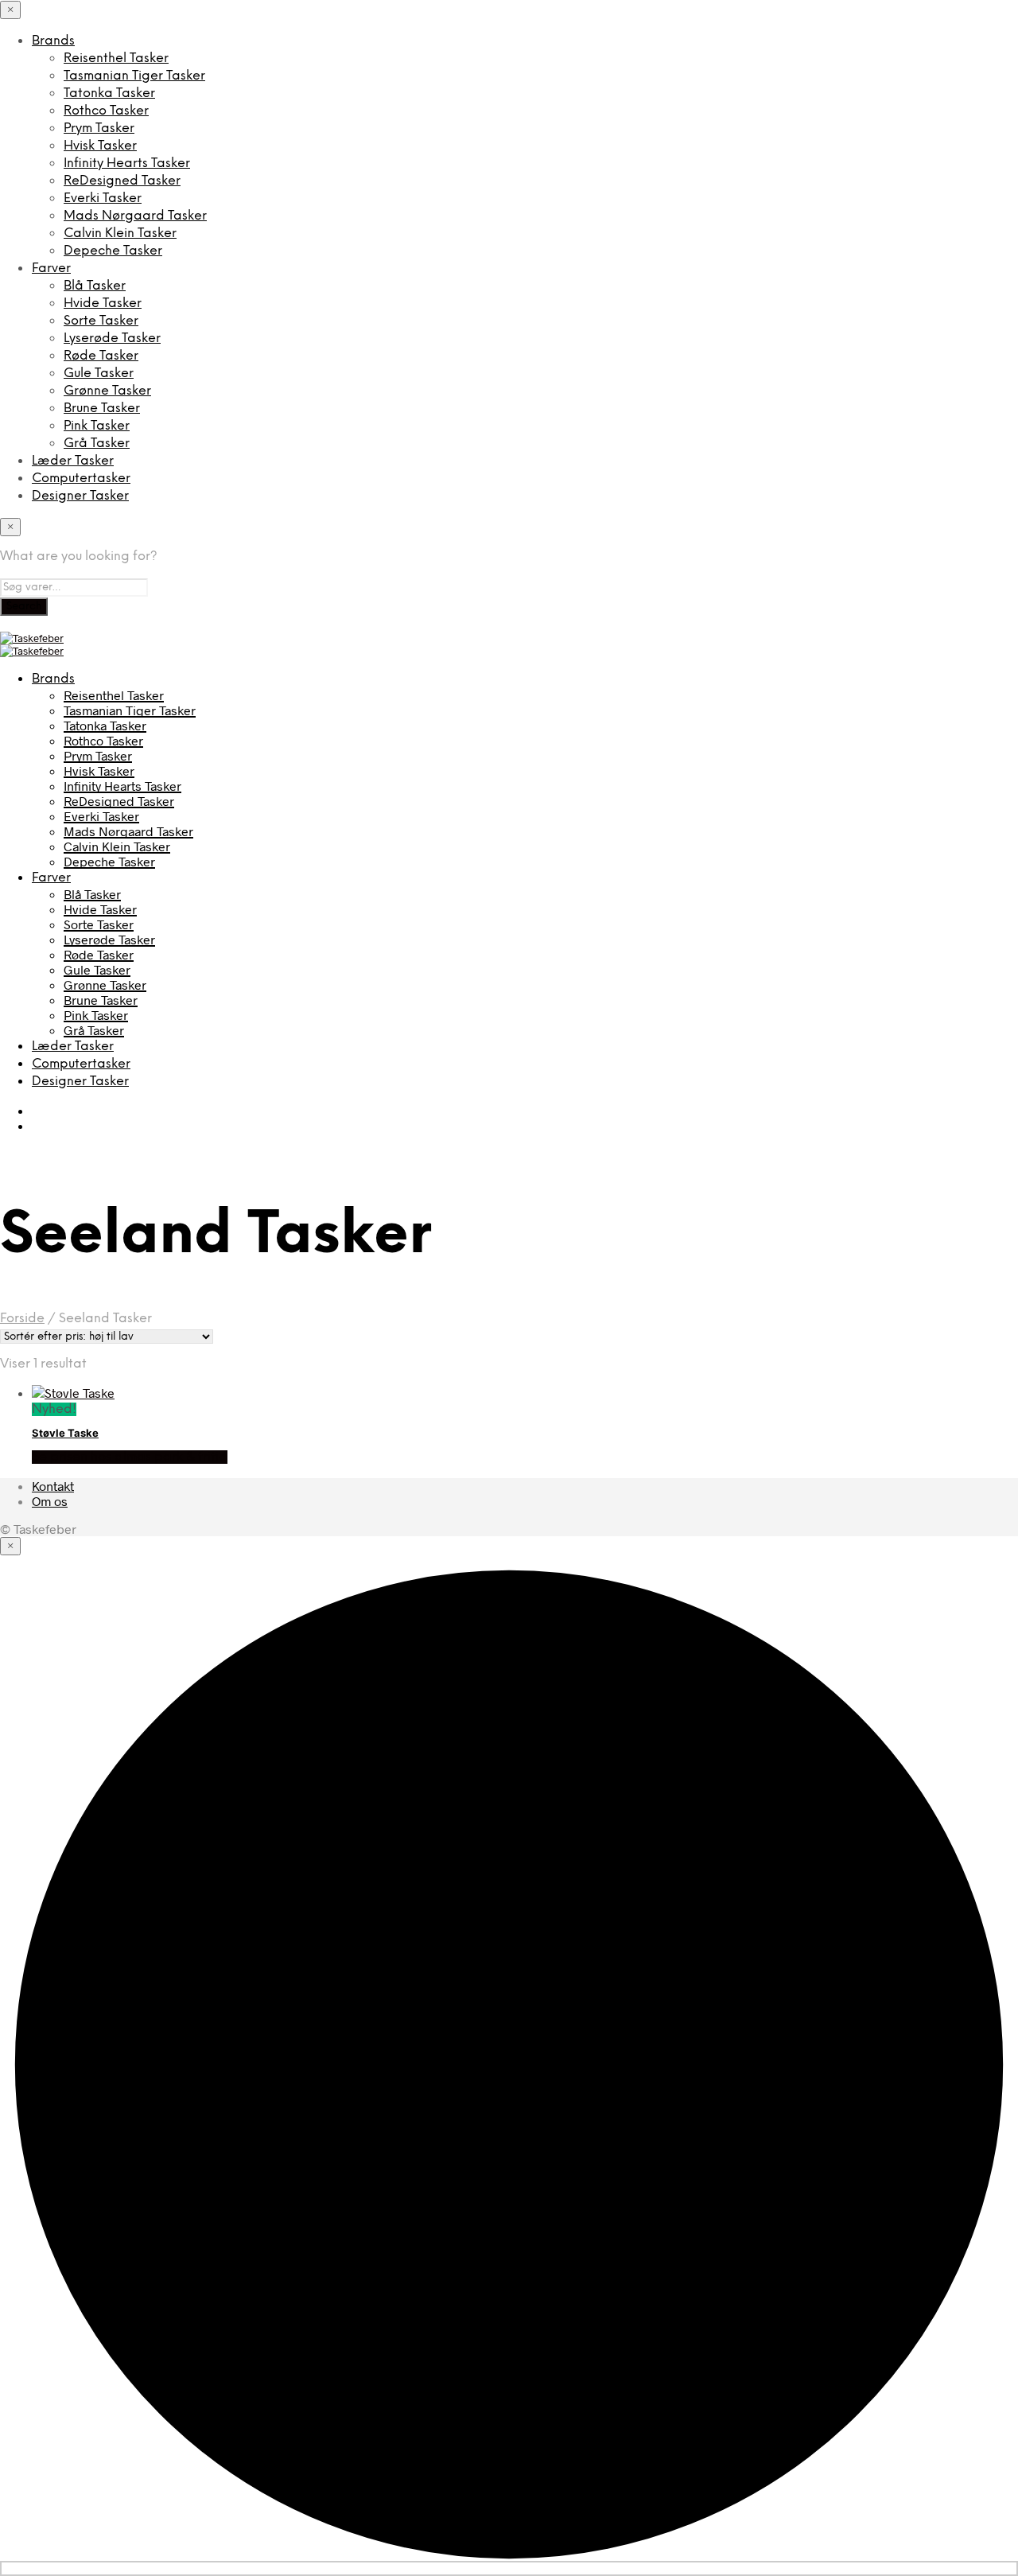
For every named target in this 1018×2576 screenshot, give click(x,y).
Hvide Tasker (103, 304)
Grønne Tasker (107, 391)
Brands (53, 41)
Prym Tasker (99, 128)
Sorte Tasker (101, 321)
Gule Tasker (99, 374)
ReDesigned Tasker (122, 181)
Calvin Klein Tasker (120, 233)
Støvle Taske (65, 1433)
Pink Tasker (97, 426)
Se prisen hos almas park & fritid (130, 1457)
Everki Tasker (103, 198)
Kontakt (53, 1486)
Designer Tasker (80, 496)
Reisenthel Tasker (116, 58)
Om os (50, 1501)
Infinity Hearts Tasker (127, 163)
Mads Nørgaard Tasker (135, 216)
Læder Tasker (73, 461)
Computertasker (81, 479)
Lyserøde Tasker (112, 339)
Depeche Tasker (113, 251)
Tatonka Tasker (109, 93)
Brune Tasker (102, 409)
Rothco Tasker (106, 111)
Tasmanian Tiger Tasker (134, 76)
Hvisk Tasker (100, 146)
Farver (51, 268)
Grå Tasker (97, 444)
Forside (22, 1319)
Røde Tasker (101, 356)
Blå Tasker (95, 286)
